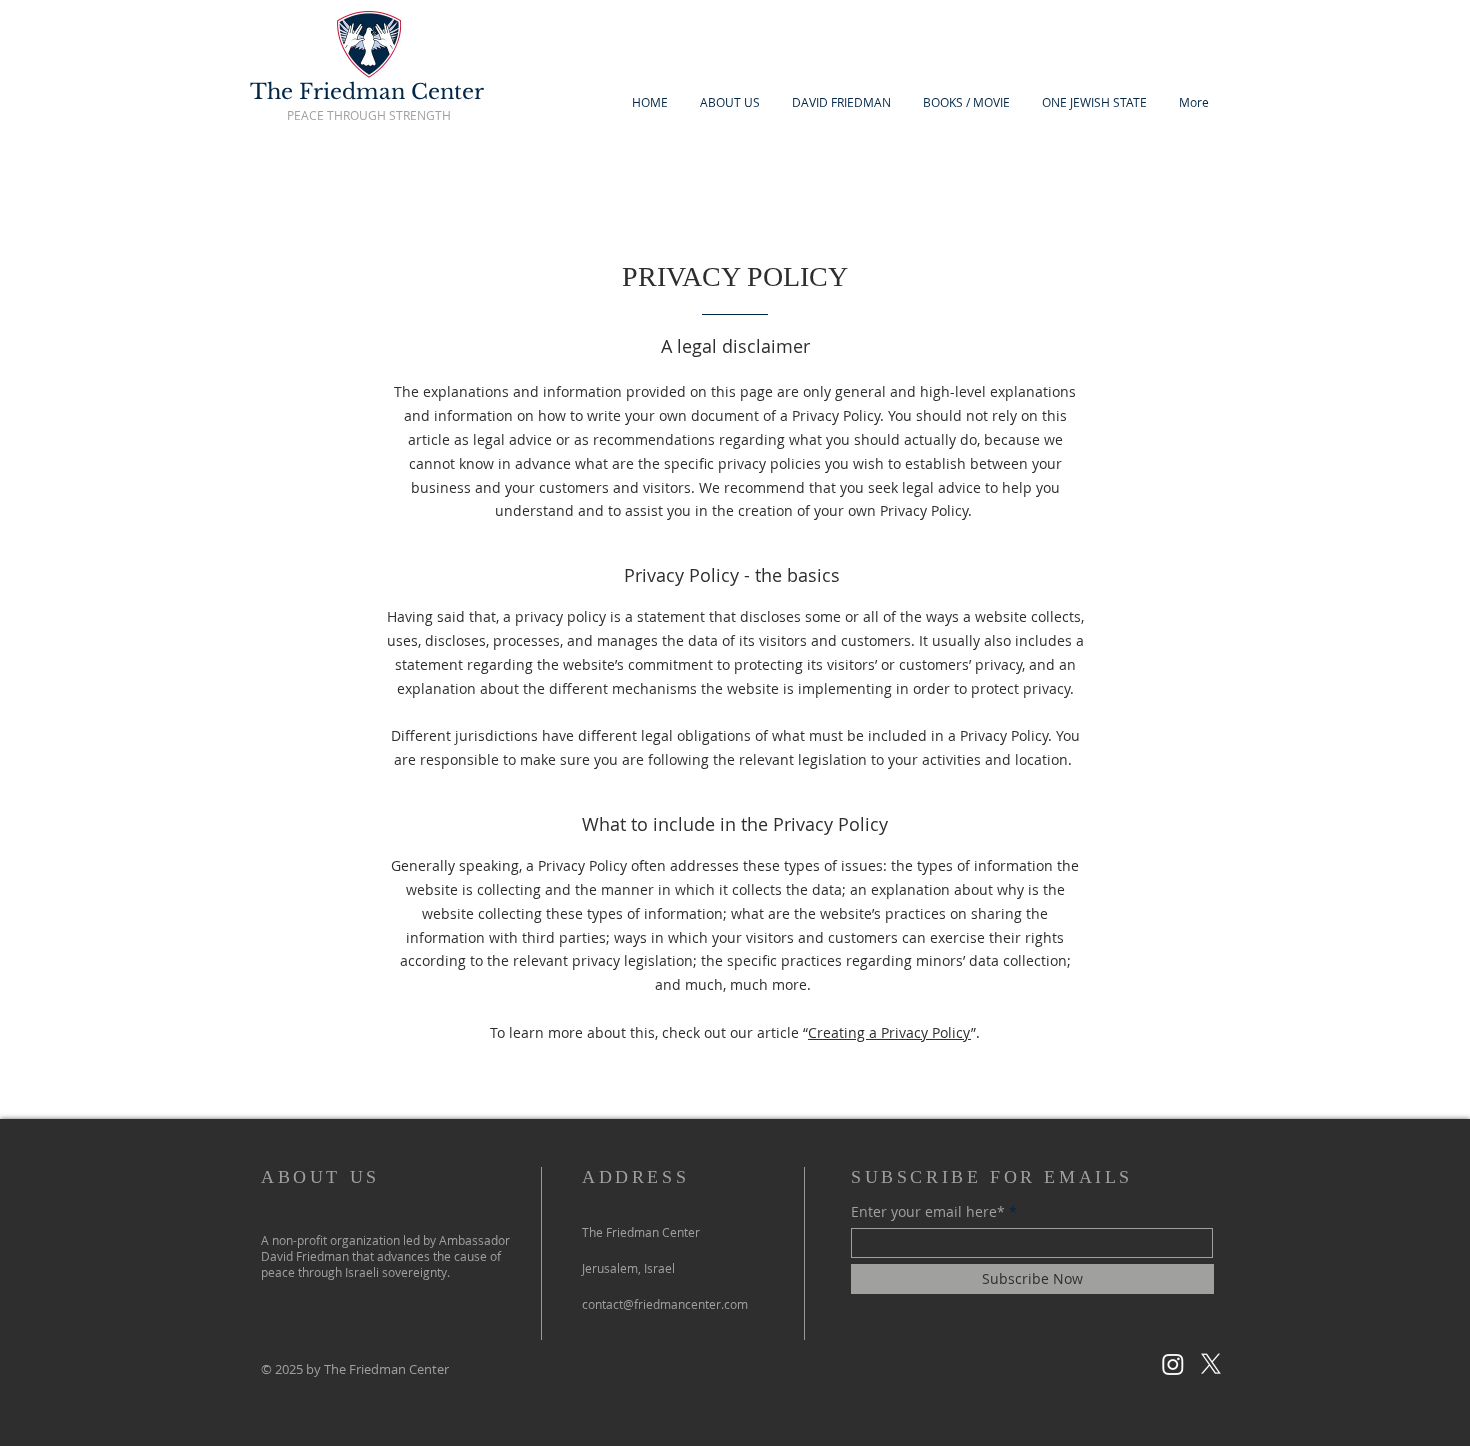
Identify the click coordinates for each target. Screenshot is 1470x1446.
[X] (1211, 1364)
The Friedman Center (367, 92)
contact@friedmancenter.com (665, 1304)
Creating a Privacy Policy (889, 1032)
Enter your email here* (928, 1212)
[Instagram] (1173, 1364)
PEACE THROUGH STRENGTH (369, 115)
